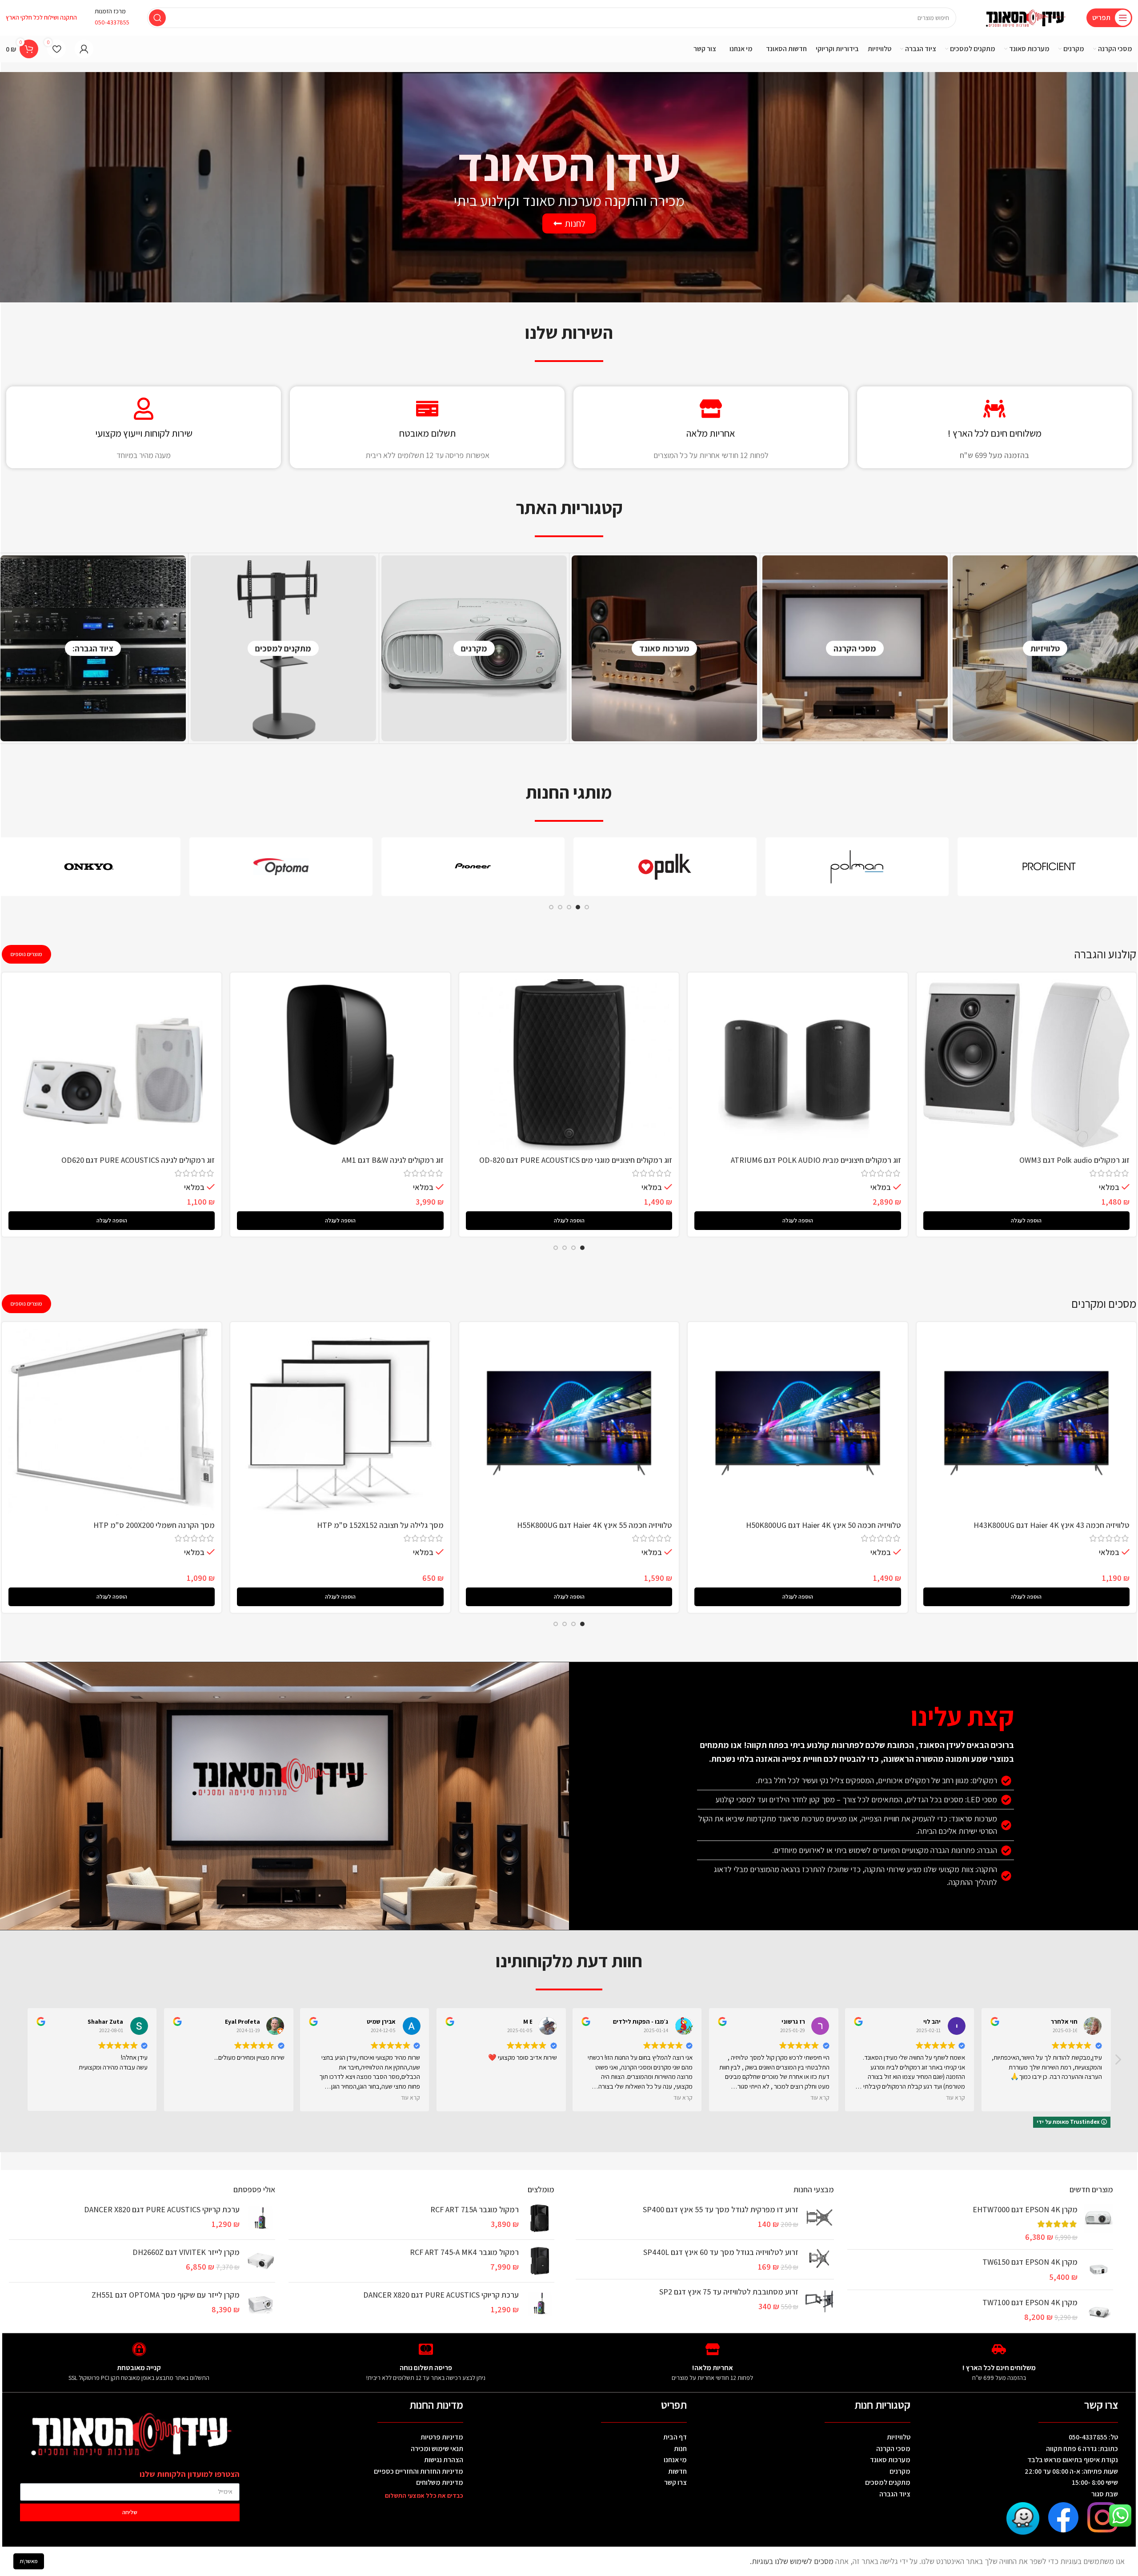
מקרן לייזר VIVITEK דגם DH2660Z (186, 2252)
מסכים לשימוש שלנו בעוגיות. (793, 2561)
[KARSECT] (665, 867)
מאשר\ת (29, 2561)
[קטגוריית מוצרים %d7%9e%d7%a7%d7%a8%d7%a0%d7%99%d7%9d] (474, 648)
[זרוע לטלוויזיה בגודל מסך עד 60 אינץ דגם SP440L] (819, 2259)
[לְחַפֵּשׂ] (157, 18)
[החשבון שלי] (84, 49)
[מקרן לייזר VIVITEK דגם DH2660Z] (261, 2261)
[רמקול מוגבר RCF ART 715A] (540, 2218)
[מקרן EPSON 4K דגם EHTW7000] (1099, 2223)
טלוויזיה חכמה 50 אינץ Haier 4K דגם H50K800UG (823, 1525)
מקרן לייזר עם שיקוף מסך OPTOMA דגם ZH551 (166, 2295)
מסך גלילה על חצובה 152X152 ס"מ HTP (380, 1525)
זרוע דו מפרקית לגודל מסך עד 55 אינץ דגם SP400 (720, 2209)
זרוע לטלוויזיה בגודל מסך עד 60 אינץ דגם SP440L (721, 2252)
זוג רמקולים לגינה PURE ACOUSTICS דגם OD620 (138, 1160)
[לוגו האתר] (1026, 17)
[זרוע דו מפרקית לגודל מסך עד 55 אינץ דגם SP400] (819, 2218)
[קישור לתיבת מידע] (112, 18)
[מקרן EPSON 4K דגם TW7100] (1099, 2311)
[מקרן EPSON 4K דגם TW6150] (1099, 2269)
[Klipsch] (857, 867)
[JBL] (473, 867)
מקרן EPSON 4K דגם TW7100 (1030, 2302)
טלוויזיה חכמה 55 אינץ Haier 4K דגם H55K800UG (595, 1525)
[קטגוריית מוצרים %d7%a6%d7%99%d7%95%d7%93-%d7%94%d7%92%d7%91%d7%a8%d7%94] (93, 648)
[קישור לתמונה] (1103, 2516)
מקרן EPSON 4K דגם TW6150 (1030, 2262)
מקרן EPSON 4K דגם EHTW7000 (1025, 2209)
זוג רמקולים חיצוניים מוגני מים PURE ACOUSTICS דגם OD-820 (576, 1160)
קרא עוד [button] (409, 2098)
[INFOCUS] (281, 867)
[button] (1026, 1221)
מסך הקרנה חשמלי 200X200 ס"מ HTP (154, 1525)
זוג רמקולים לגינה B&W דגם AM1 (393, 1160)
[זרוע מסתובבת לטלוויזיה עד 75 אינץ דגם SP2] (819, 2301)
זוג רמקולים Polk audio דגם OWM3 (1074, 1160)
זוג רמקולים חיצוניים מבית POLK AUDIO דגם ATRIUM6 (816, 1160)
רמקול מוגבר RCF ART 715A (475, 2209)
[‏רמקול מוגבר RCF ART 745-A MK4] (540, 2261)
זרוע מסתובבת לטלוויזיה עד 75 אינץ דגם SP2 (729, 2292)
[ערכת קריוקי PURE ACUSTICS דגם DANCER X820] (540, 2304)
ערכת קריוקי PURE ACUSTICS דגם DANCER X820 (441, 2295)
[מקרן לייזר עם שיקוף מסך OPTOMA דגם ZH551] (261, 2304)
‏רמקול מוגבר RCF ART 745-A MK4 (464, 2252)
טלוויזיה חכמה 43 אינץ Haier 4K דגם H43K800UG (1052, 1525)
